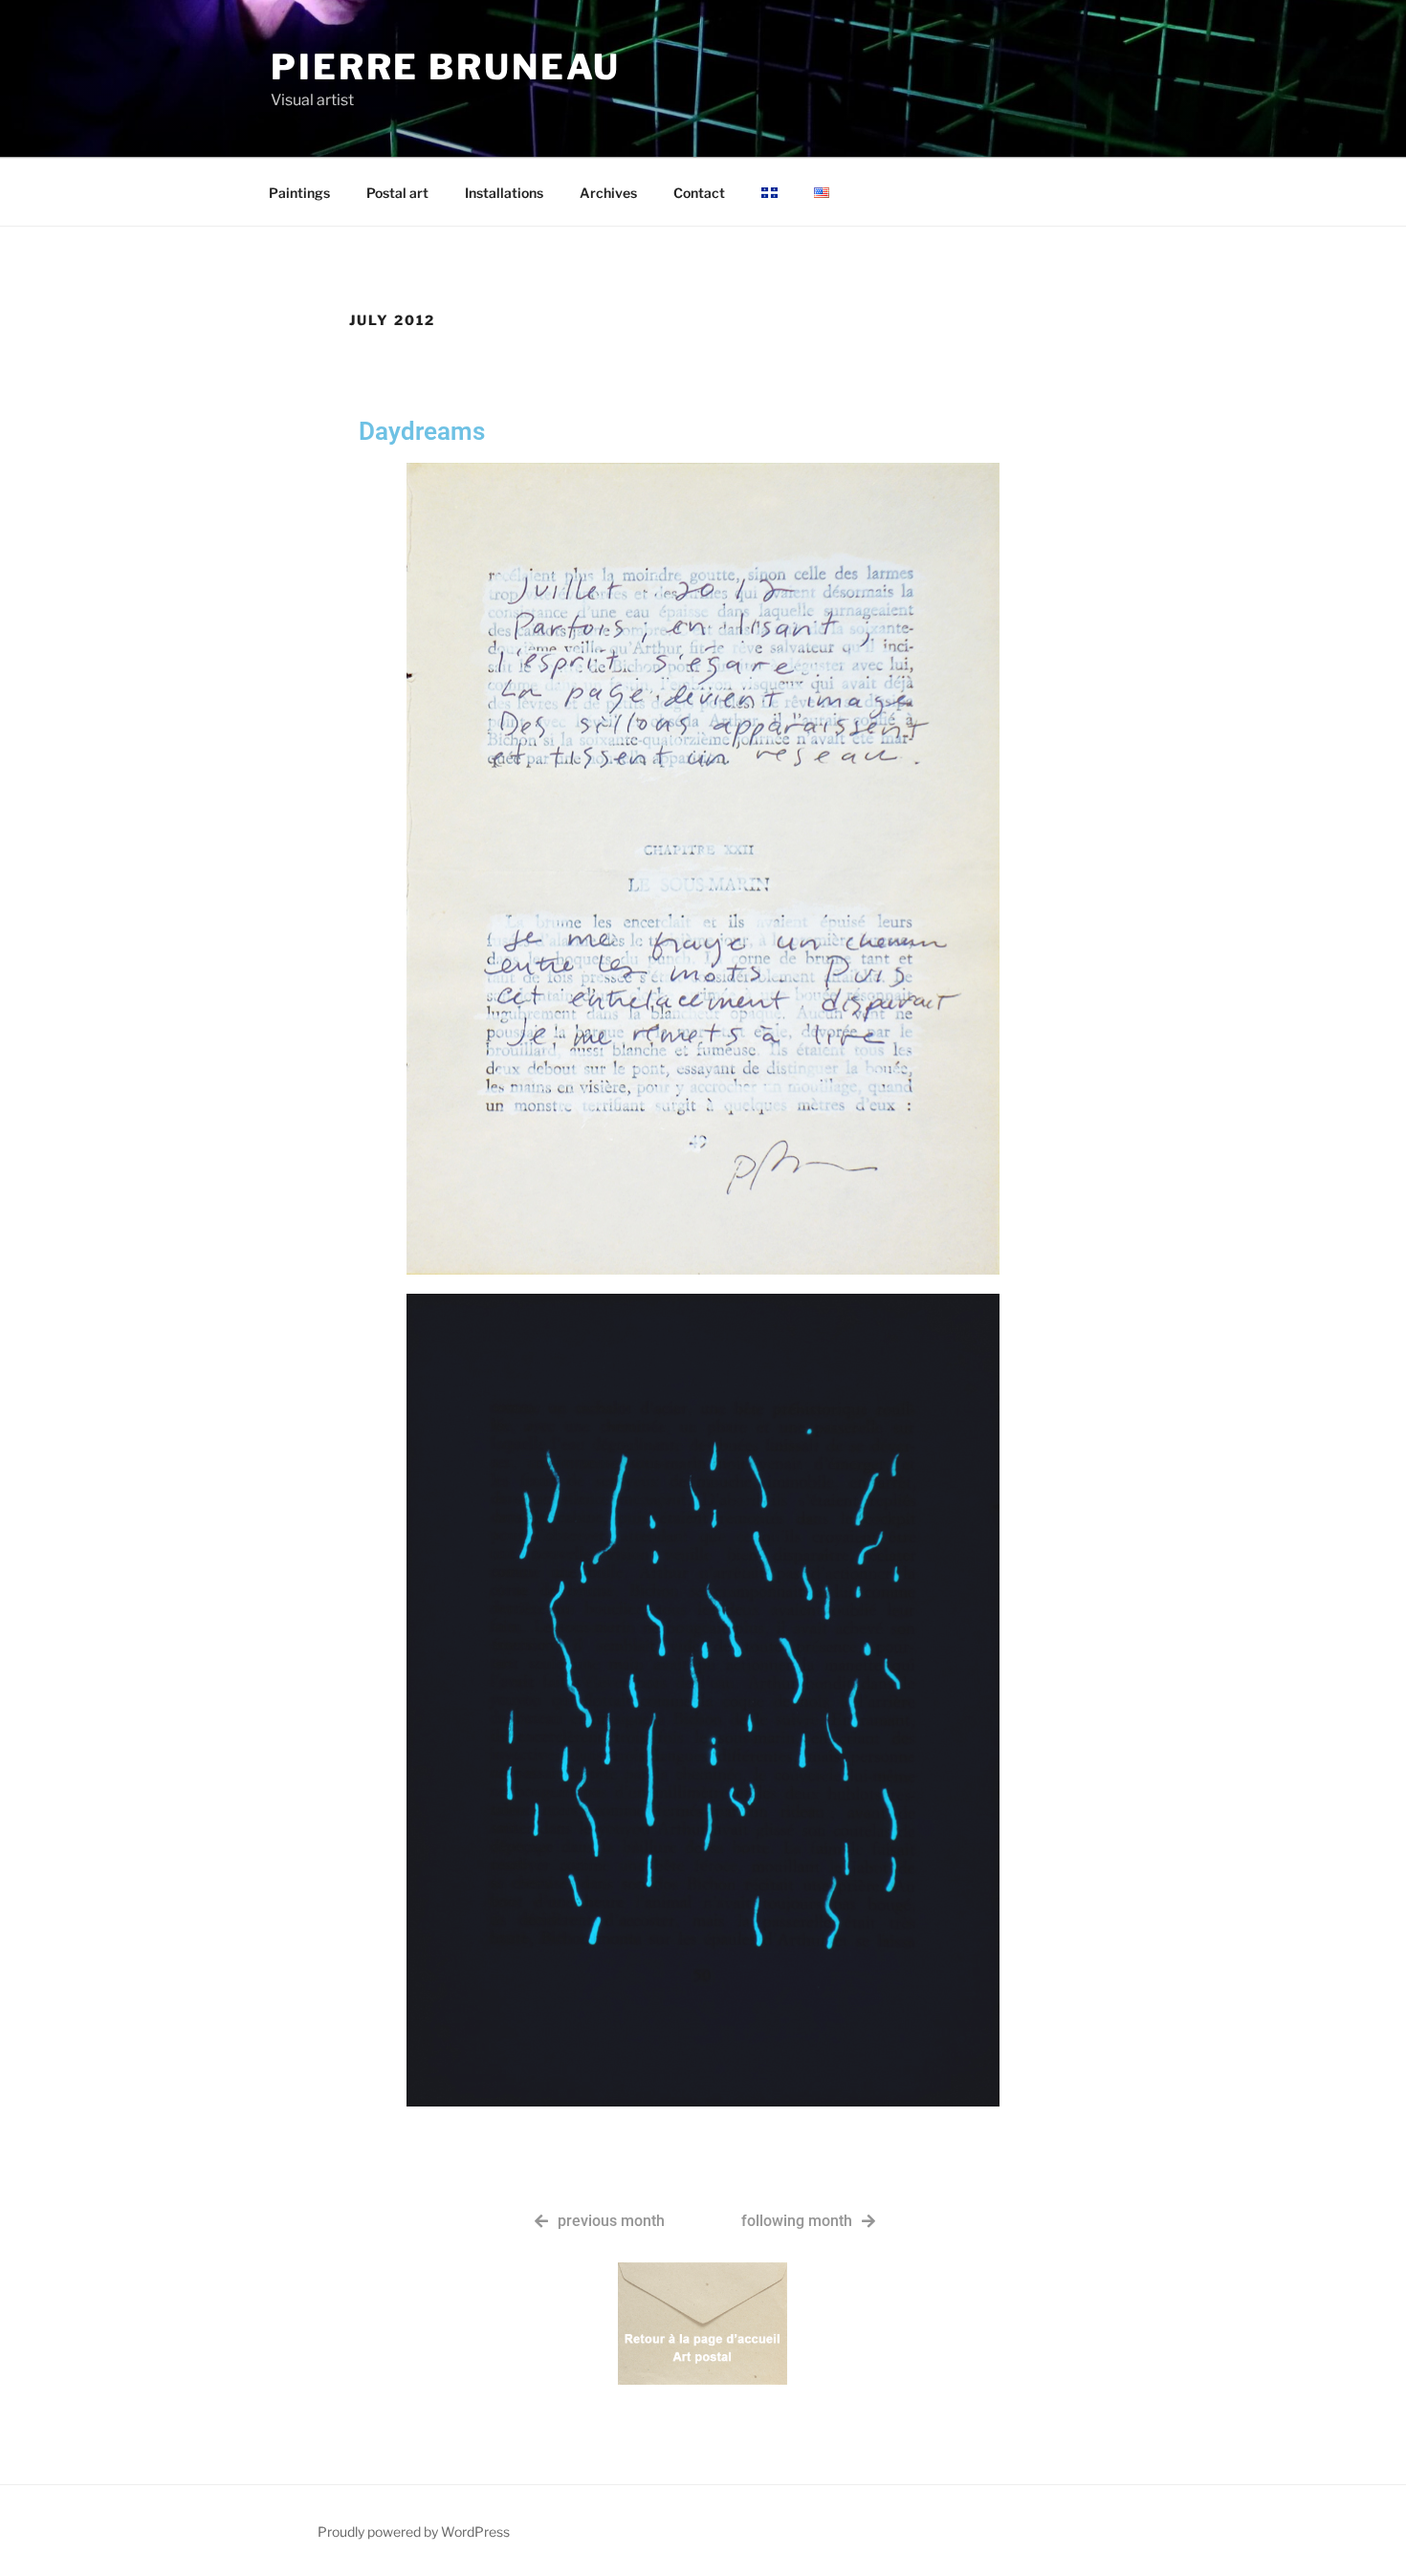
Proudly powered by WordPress (414, 2532)
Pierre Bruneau (446, 67)
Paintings (299, 193)
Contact (699, 193)
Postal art (397, 193)
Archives (608, 193)
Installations (504, 193)
